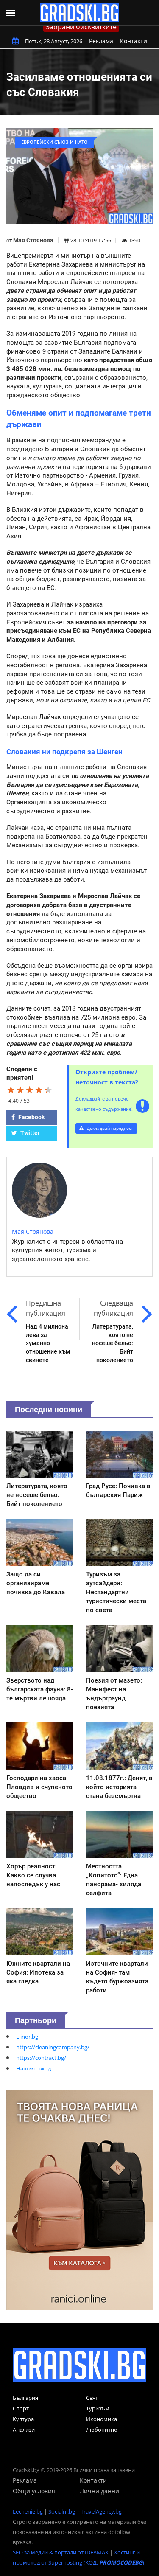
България (25, 2398)
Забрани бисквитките (81, 27)
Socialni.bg (62, 2511)
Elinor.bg (27, 2037)
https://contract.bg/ (41, 2058)
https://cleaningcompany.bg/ (53, 2047)
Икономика (102, 2419)
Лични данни (99, 2491)
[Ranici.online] (79, 2200)
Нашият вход (33, 2068)
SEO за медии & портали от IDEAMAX (61, 2552)
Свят (92, 2398)
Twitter (29, 1133)
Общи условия (34, 2491)
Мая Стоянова (33, 240)
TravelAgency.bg (101, 2511)
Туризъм (98, 2408)
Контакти (134, 41)
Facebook (31, 1117)
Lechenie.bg (28, 2511)
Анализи (24, 2430)
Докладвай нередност (109, 1128)
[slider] (30, 1090)
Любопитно (102, 2430)
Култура (23, 2419)
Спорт (21, 2408)
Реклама (101, 41)
